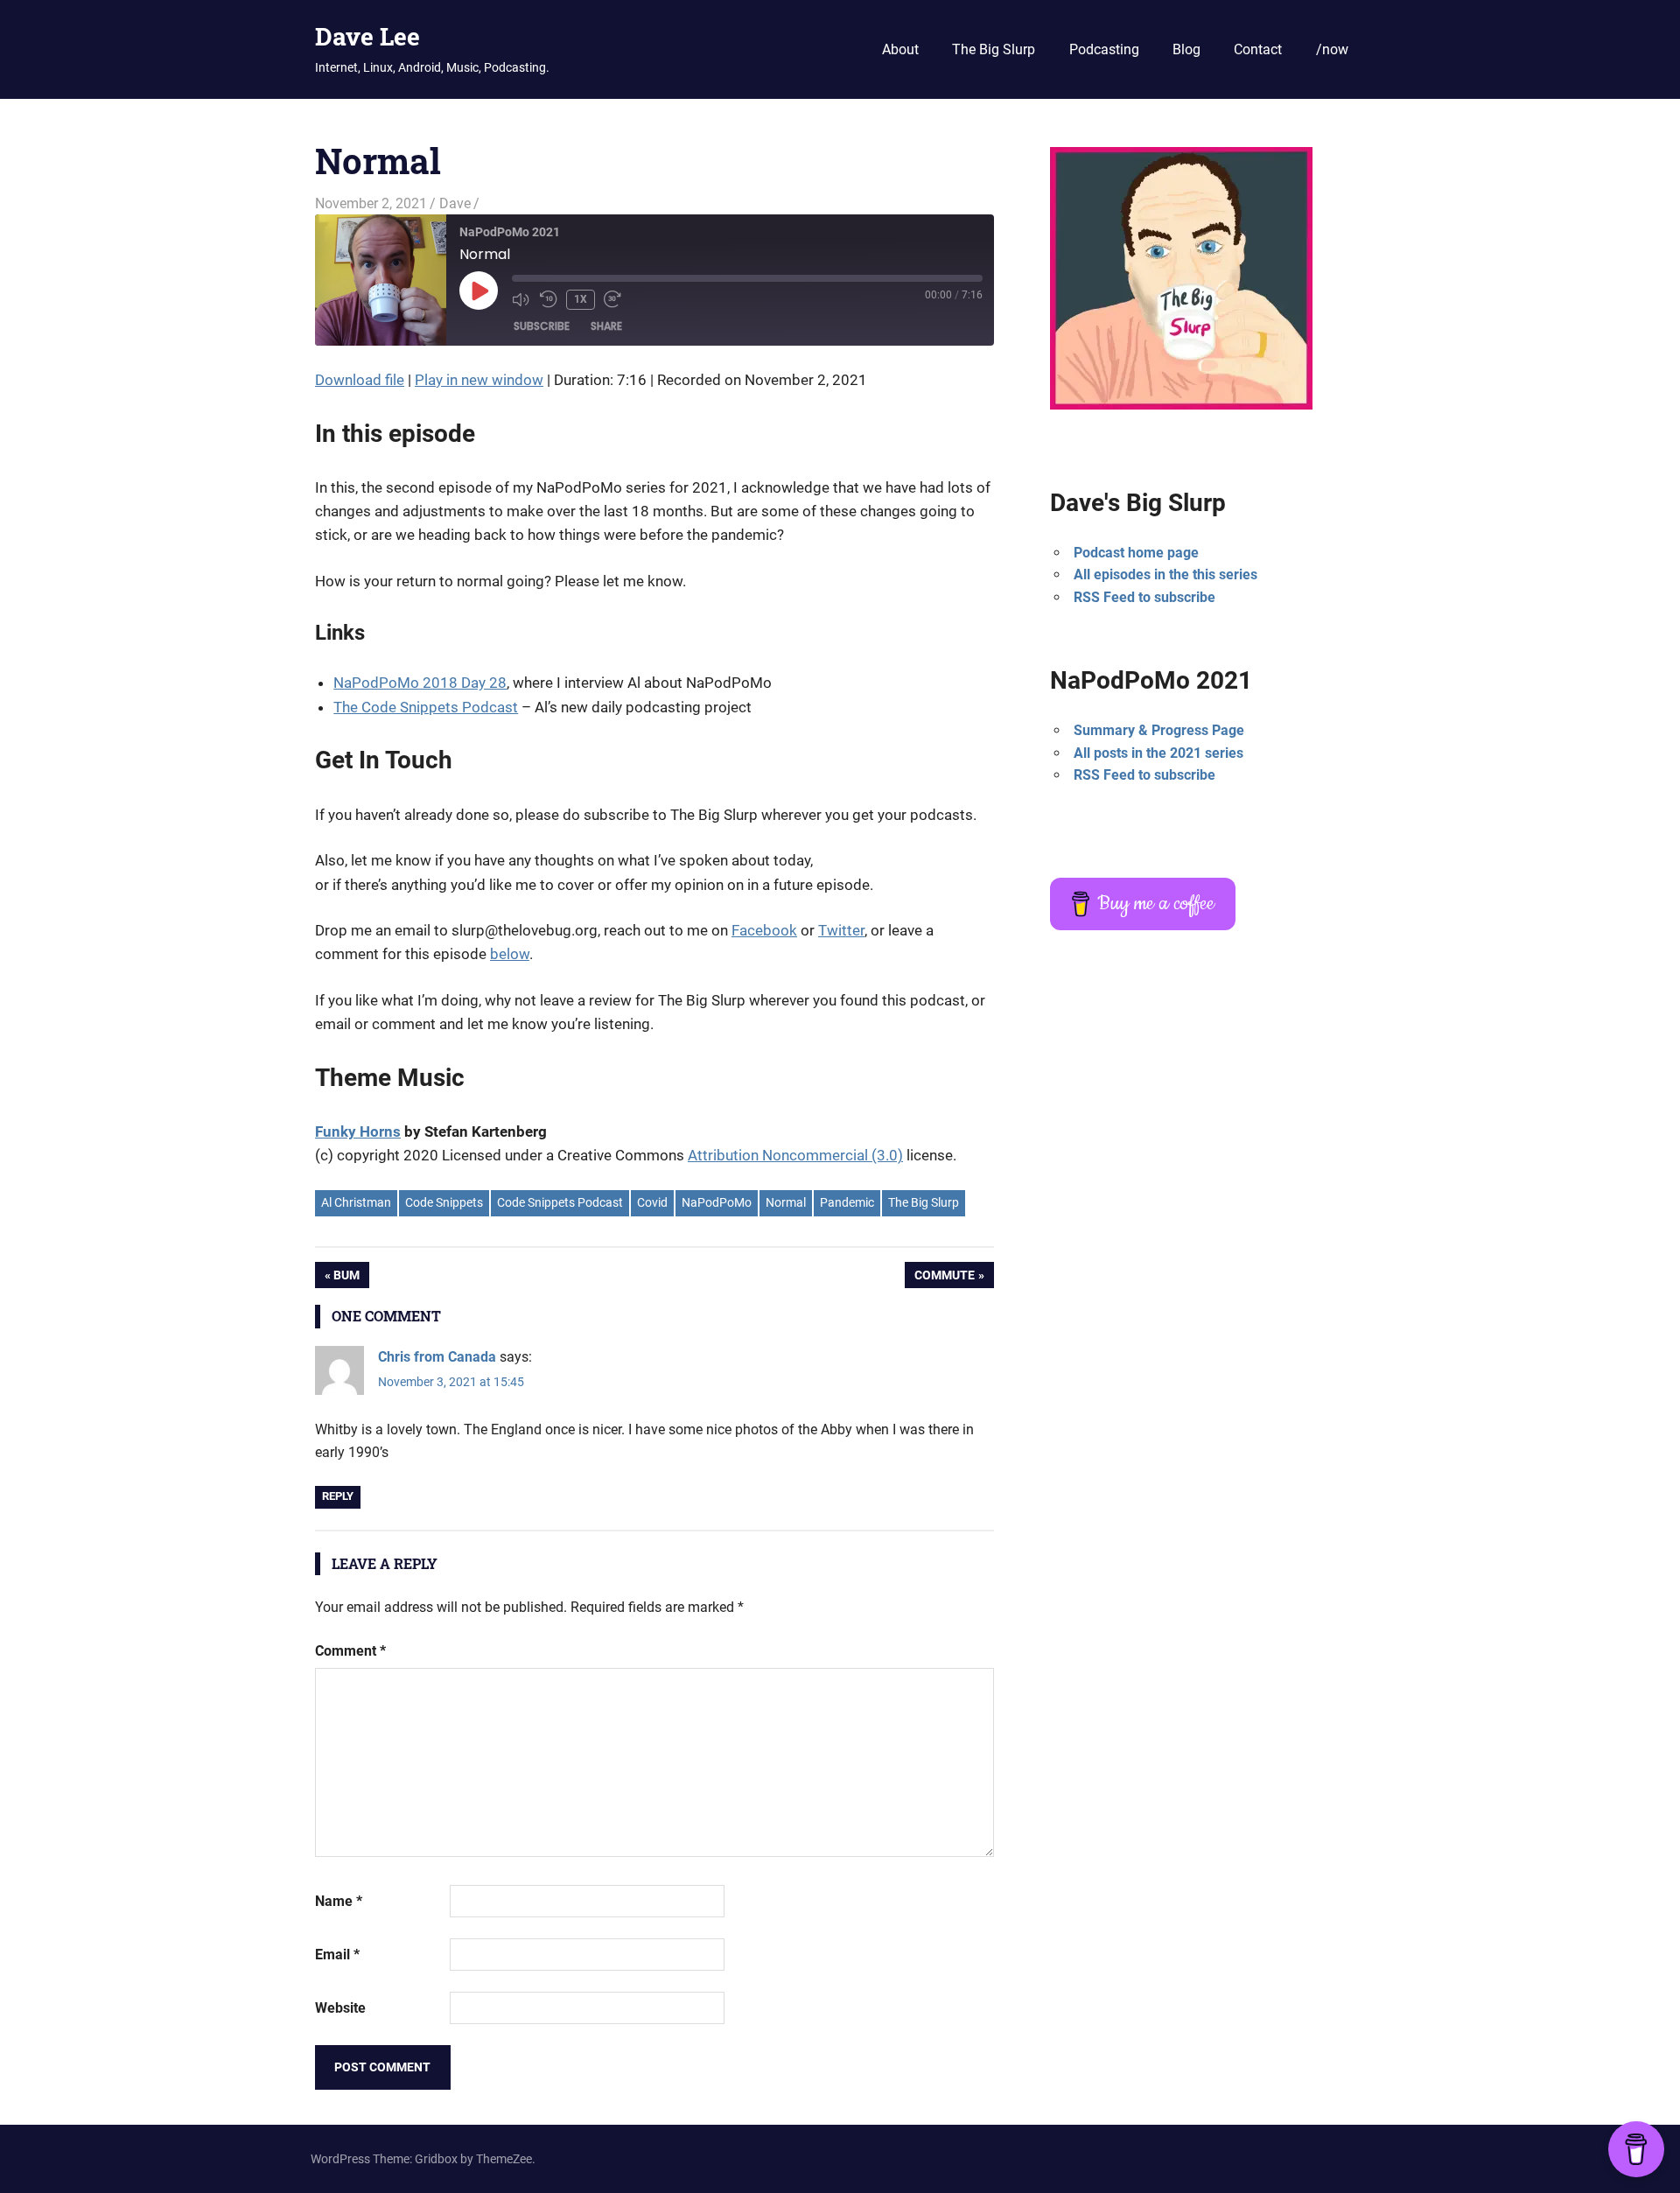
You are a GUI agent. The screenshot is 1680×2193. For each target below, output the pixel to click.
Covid (652, 1202)
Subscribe (542, 326)
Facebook (764, 930)
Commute (944, 1278)
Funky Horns (358, 1132)
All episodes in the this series (1165, 575)
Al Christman (356, 1202)
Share (606, 326)
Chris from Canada (437, 1357)
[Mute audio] (521, 299)
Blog (1186, 49)
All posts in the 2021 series (1158, 753)
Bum (351, 1278)
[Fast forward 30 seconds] (613, 299)
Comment (350, 1651)
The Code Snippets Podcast (426, 707)
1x (581, 299)
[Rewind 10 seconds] (549, 299)
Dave (455, 203)
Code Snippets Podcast (560, 1202)
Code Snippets (444, 1202)
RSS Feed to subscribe (1144, 597)
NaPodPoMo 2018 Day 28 (420, 683)
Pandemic (847, 1202)
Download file (360, 380)
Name (339, 1901)
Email (337, 1955)
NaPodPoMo (717, 1202)
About (900, 49)
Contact (1258, 49)
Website (340, 2008)
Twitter (841, 930)
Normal (786, 1202)
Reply (338, 1496)
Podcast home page (1136, 553)
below (510, 954)
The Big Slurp (994, 49)
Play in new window (479, 380)
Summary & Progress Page (1159, 730)
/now (1332, 49)
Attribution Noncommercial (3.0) (795, 1155)
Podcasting (1104, 49)
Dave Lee (367, 36)
